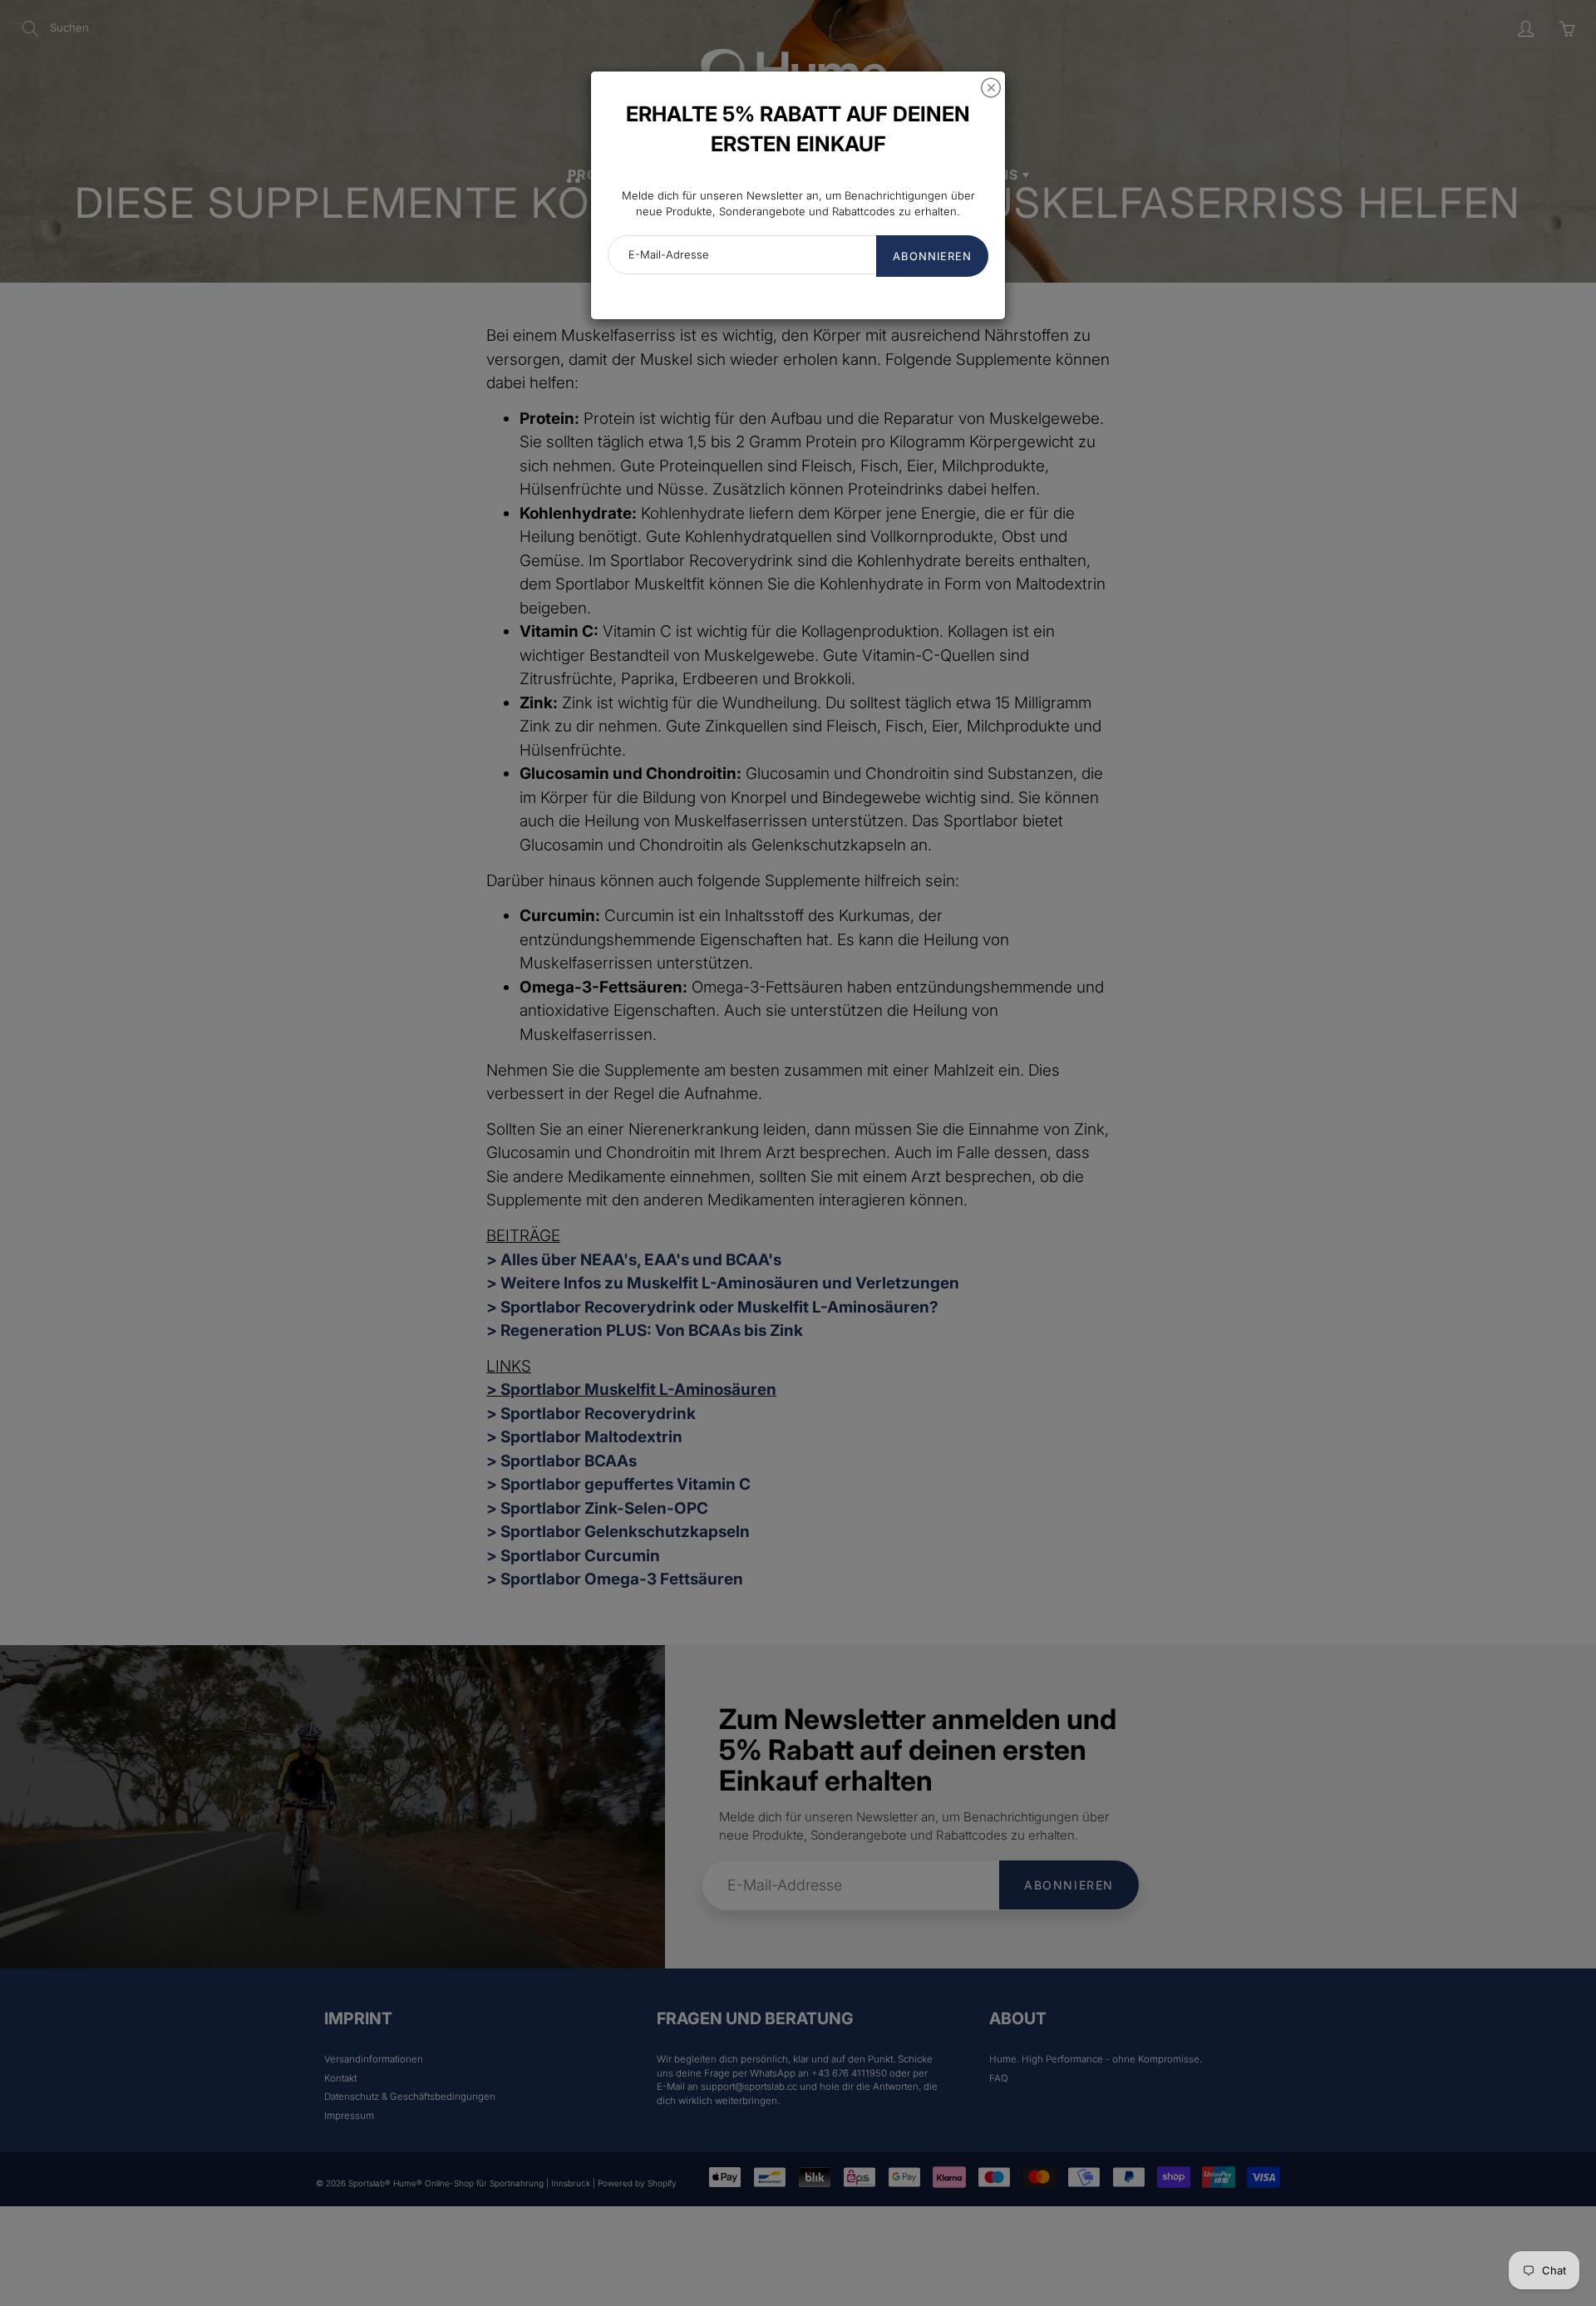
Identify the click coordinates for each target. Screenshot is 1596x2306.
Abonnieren (932, 256)
